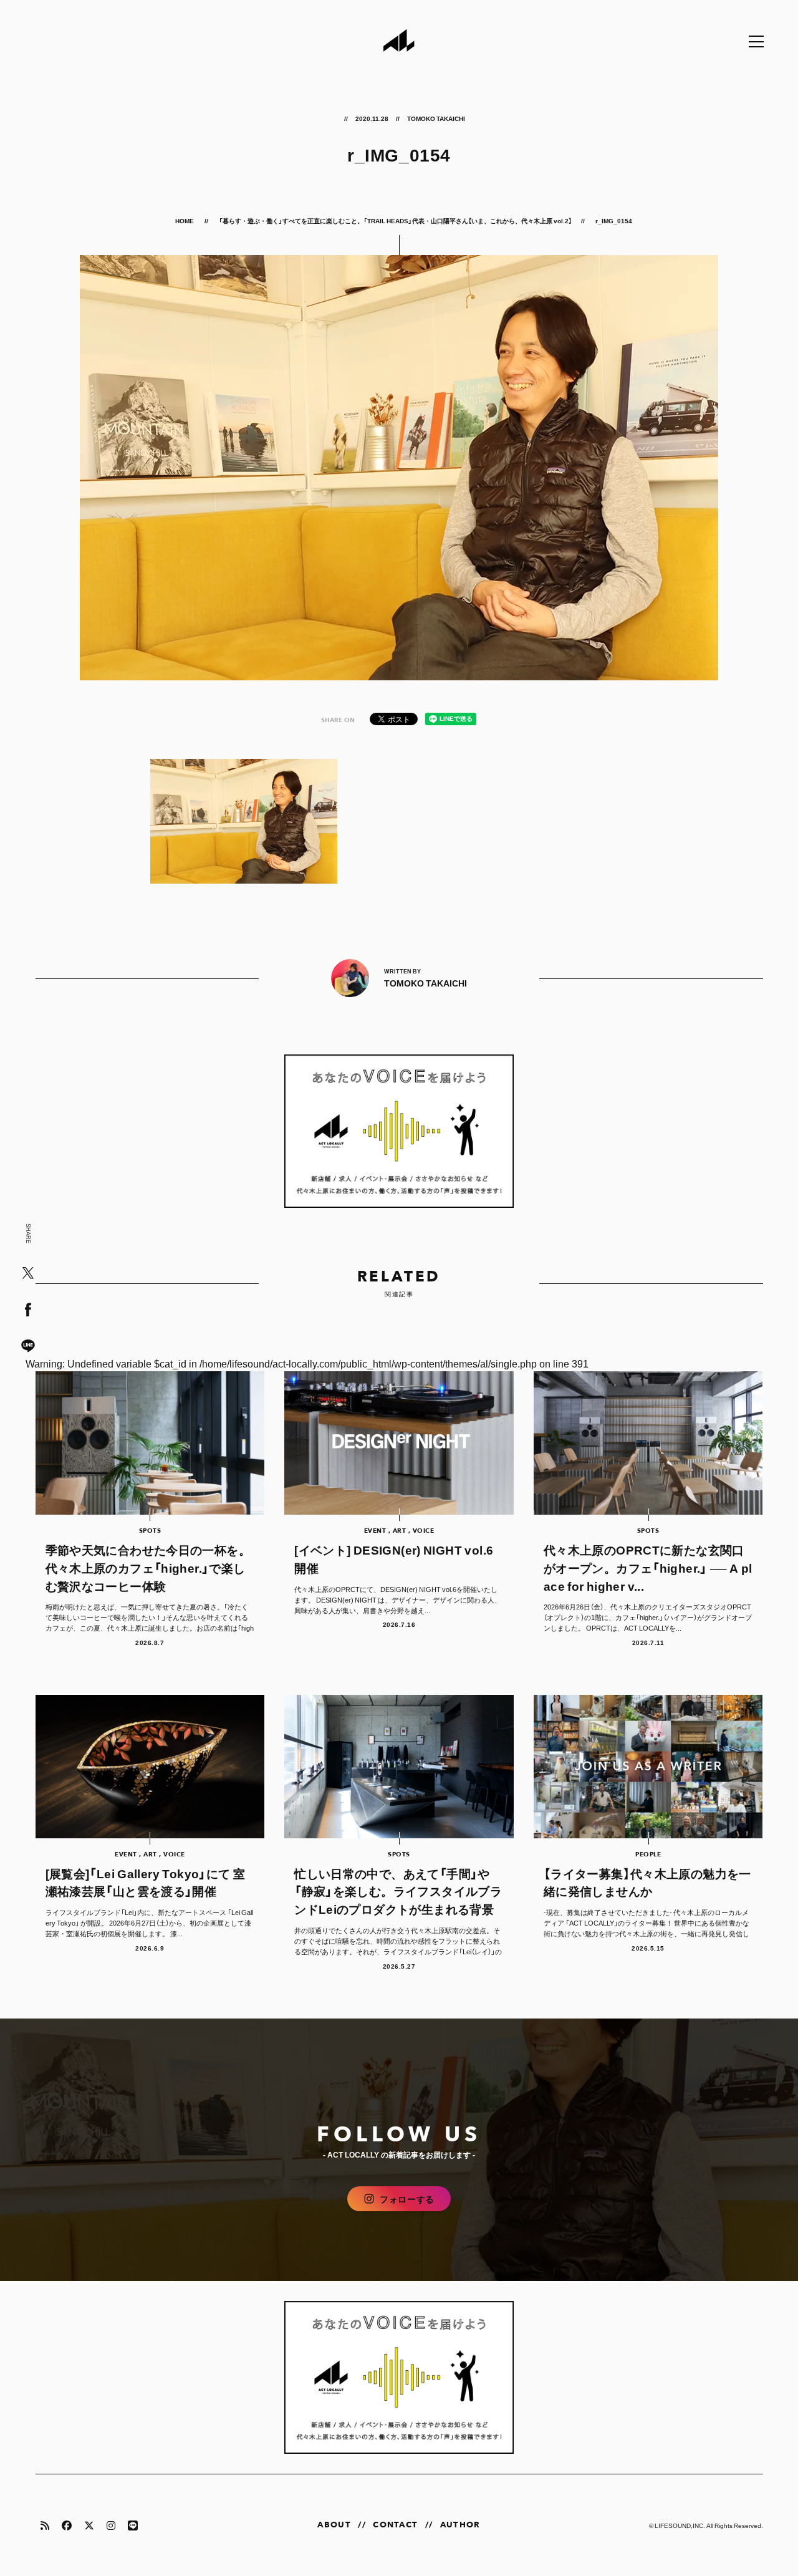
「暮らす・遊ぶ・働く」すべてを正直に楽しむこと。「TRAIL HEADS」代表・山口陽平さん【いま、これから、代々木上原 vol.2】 (395, 220)
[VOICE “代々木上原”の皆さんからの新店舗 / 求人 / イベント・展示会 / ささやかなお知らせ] (399, 1131)
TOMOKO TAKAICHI (436, 118)
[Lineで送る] (28, 1347)
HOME (185, 220)
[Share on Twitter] (28, 1274)
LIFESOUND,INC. (680, 2525)
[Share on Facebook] (28, 1310)
